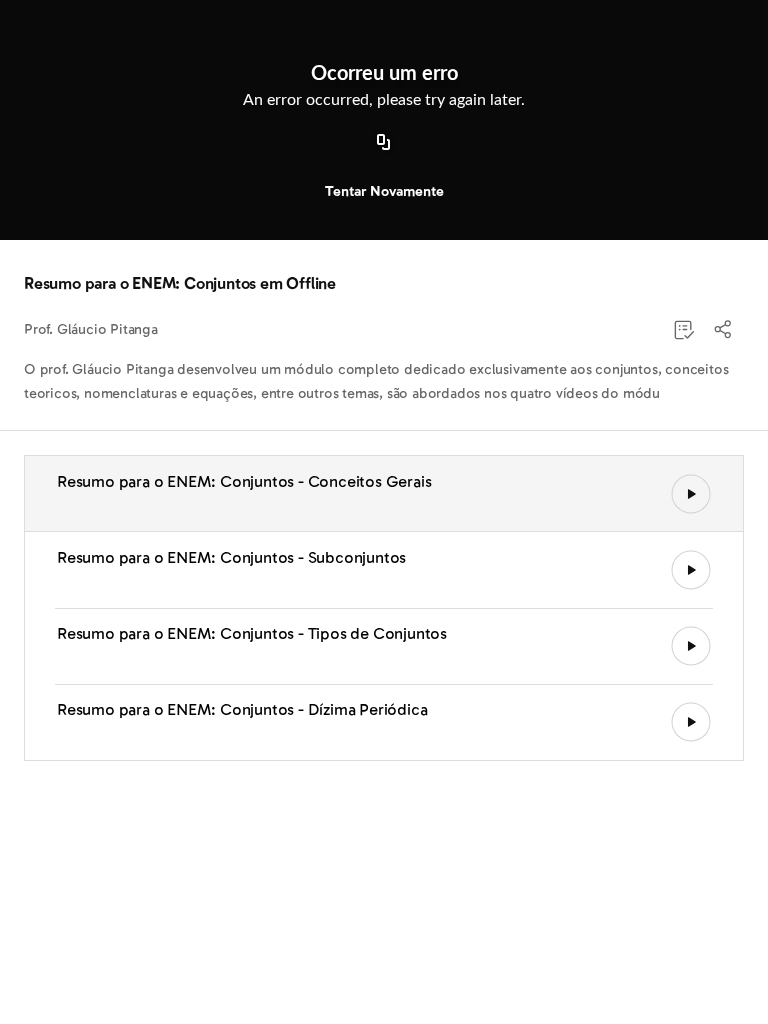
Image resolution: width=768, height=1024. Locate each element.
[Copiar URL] (384, 143)
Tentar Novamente (384, 191)
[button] (724, 330)
